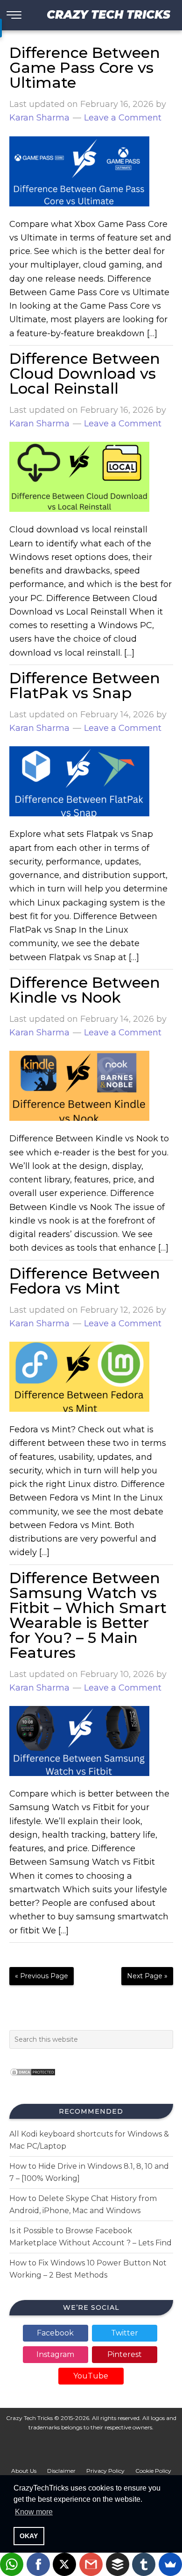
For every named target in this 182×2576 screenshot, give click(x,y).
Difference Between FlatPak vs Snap (85, 685)
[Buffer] (118, 2564)
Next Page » (147, 1976)
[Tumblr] (144, 2564)
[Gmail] (91, 2564)
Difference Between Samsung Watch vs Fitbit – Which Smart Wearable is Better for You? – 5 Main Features (88, 1615)
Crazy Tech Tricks (108, 15)
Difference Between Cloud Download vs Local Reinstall (85, 373)
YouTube (91, 2376)
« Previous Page (42, 1976)
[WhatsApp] (12, 2564)
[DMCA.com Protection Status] (33, 2079)
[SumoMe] (170, 2564)
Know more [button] (34, 2512)
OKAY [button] (29, 2536)
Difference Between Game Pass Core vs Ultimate (85, 67)
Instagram (55, 2354)
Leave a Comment (123, 118)
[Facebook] (38, 2564)
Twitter (125, 2333)
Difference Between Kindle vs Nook (85, 990)
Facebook (55, 2333)
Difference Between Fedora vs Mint (85, 1281)
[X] (64, 2564)
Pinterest (125, 2354)
